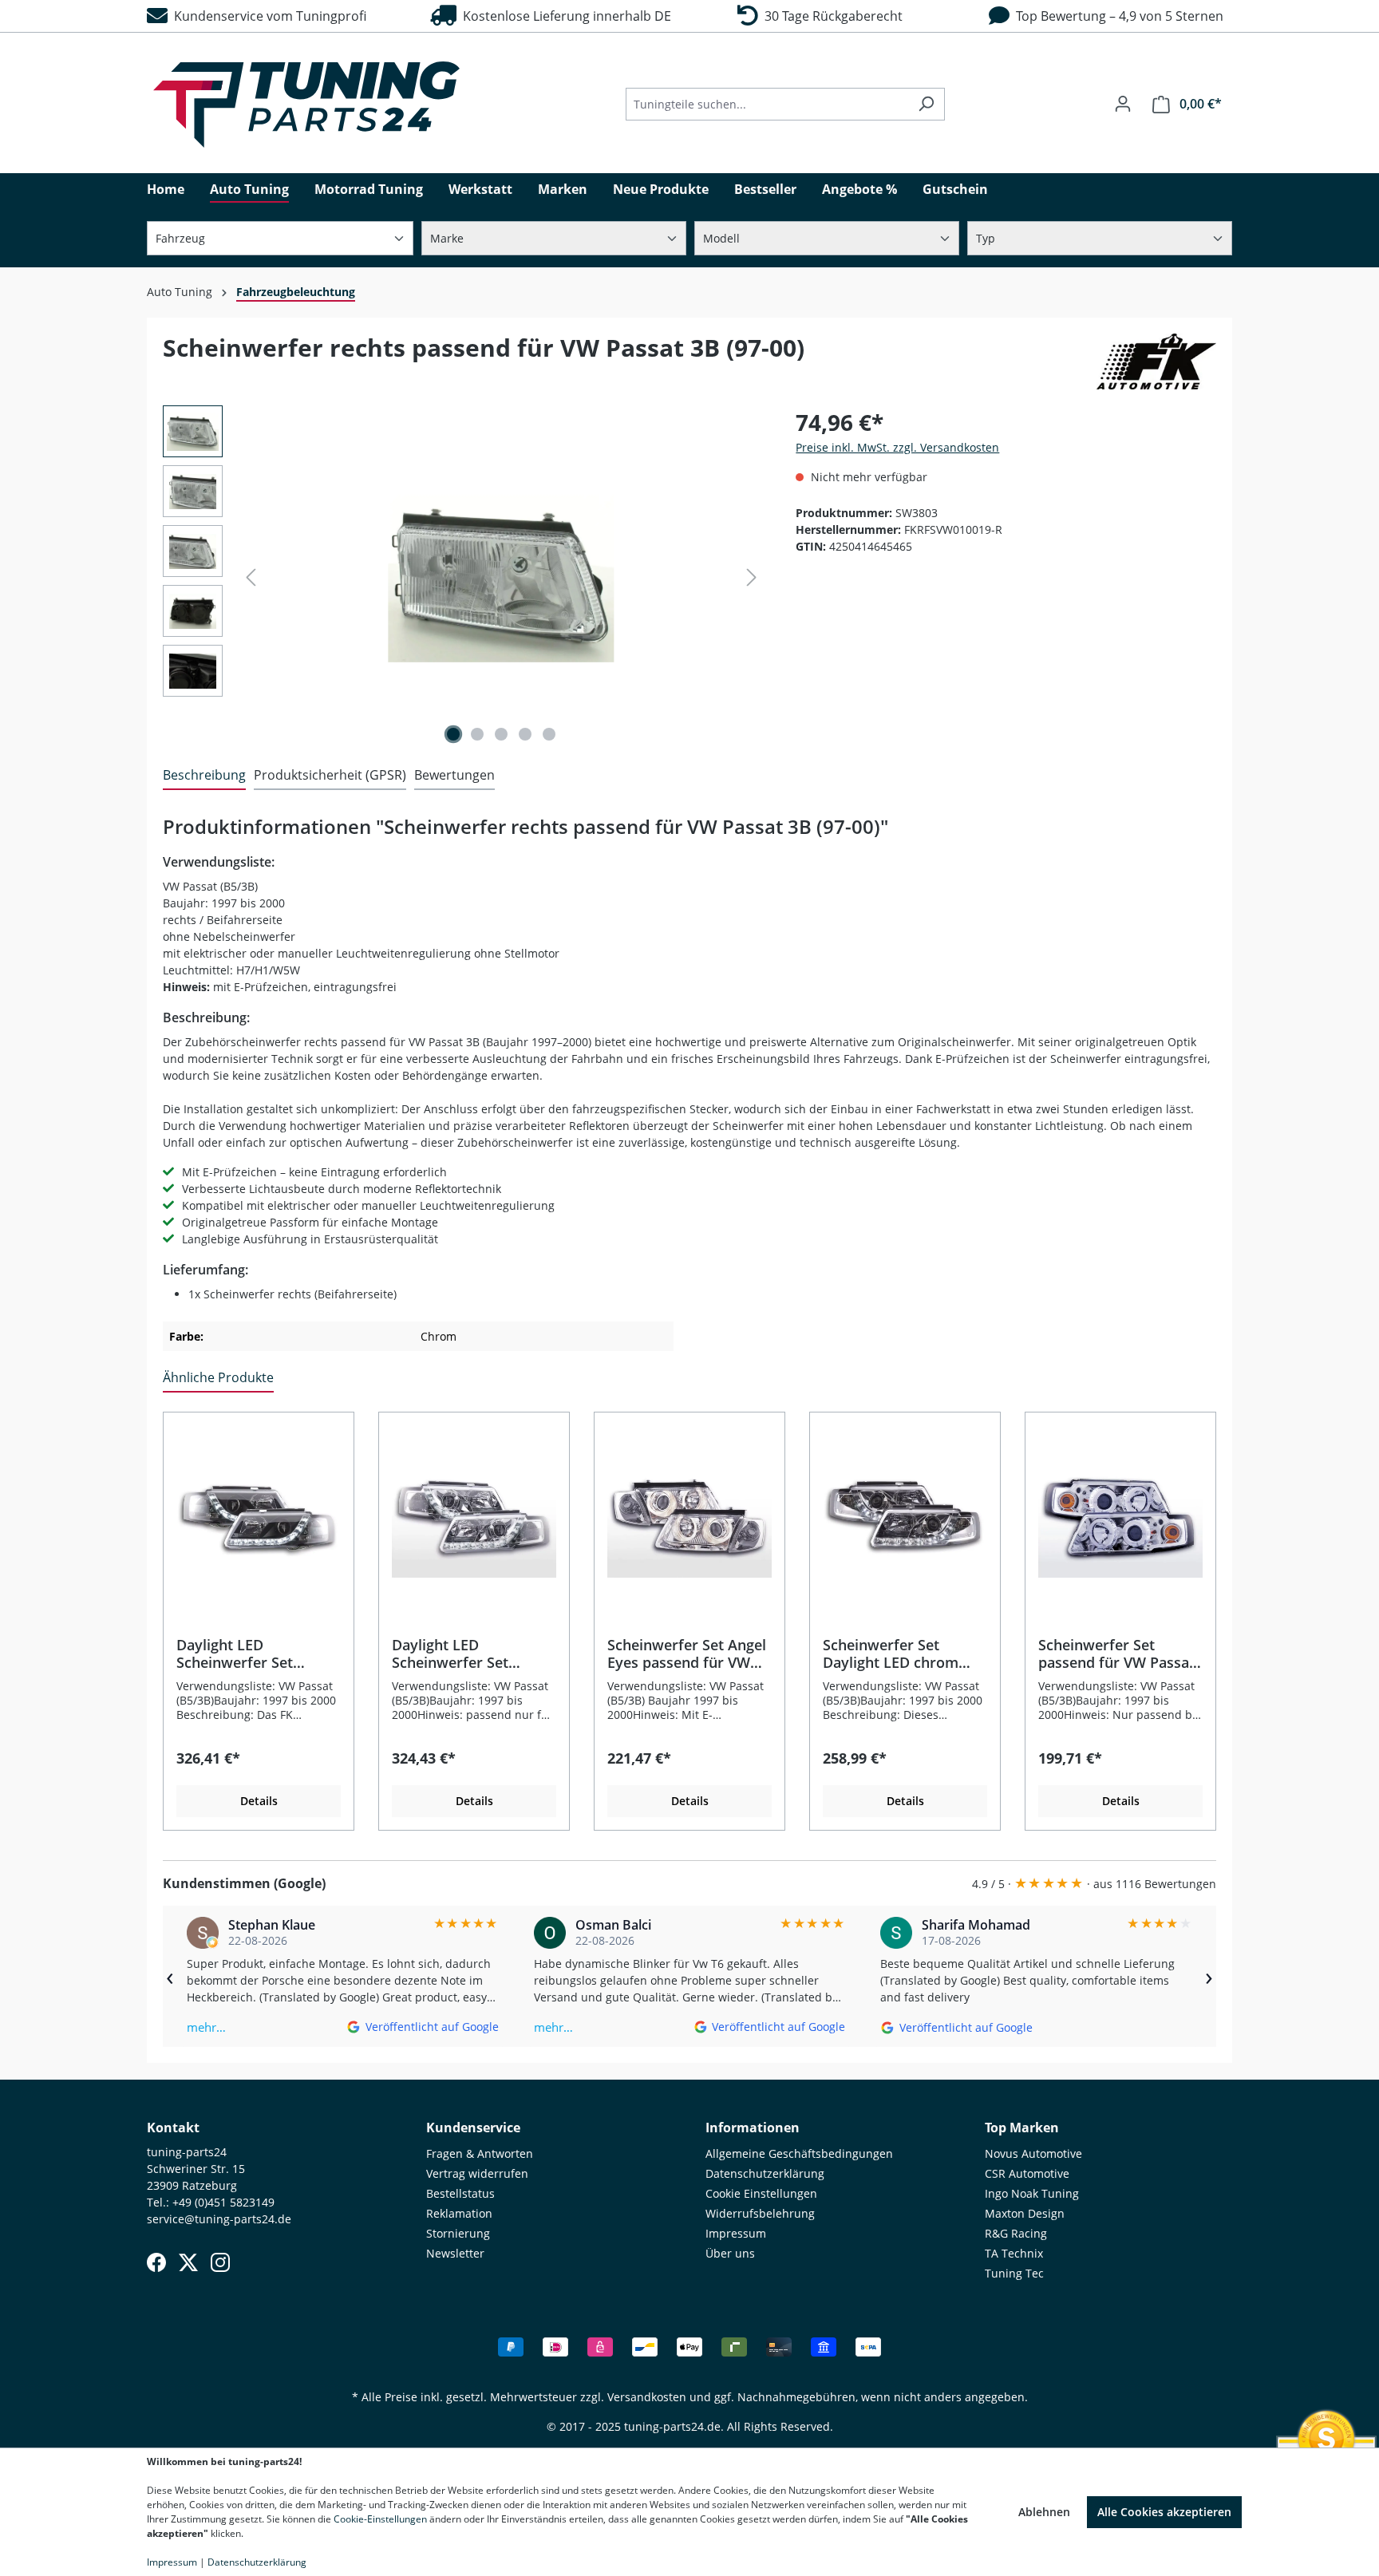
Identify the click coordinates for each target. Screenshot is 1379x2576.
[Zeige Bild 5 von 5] (549, 734)
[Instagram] (220, 2262)
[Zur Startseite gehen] (306, 105)
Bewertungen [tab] (454, 775)
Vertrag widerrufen (477, 2173)
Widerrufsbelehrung (760, 2213)
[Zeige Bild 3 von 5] (501, 734)
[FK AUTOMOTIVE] (1156, 362)
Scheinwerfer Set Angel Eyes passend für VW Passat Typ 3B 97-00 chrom (687, 1653)
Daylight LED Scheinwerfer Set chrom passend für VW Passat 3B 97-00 (470, 1653)
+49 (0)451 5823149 (223, 2202)
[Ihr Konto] (1123, 104)
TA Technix (1014, 2253)
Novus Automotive (1033, 2153)
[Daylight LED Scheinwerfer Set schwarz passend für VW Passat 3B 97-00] (259, 1516)
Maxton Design (1025, 2213)
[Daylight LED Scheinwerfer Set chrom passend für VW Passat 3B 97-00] (474, 1516)
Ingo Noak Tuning (1032, 2193)
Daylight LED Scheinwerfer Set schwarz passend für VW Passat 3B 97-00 (247, 1653)
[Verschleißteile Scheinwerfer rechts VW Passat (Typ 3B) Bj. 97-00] (501, 577)
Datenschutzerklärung (765, 2173)
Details (259, 1801)
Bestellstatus (460, 2193)
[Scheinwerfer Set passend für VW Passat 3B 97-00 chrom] (1120, 1516)
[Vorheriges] (251, 577)
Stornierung (458, 2233)
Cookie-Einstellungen (380, 2519)
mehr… (206, 2027)
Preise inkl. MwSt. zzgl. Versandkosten (897, 447)
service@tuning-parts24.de (219, 2219)
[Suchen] (926, 104)
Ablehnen (1044, 2512)
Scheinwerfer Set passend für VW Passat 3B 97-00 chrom (1116, 1653)
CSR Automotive (1027, 2173)
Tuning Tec (1014, 2273)
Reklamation (459, 2213)
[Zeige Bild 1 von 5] (453, 734)
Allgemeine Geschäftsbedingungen (799, 2153)
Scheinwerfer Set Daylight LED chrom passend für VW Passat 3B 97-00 (901, 1653)
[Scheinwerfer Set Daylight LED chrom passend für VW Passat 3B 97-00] (905, 1516)
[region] (463, 577)
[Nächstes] (752, 577)
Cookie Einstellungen (761, 2193)
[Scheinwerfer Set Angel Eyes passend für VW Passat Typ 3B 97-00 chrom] (689, 1516)
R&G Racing (1016, 2233)
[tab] (204, 776)
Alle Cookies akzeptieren (1164, 2512)
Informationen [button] (753, 2128)
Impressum (736, 2233)
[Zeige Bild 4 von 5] (525, 734)
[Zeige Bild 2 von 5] (477, 734)
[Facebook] (156, 2262)
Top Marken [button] (1022, 2128)
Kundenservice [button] (473, 2128)
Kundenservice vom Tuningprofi (267, 16)
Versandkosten (647, 2397)
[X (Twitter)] (188, 2262)
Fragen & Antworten (480, 2153)
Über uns (730, 2253)
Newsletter (455, 2253)
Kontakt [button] (173, 2128)
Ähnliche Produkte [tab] (218, 1377)
